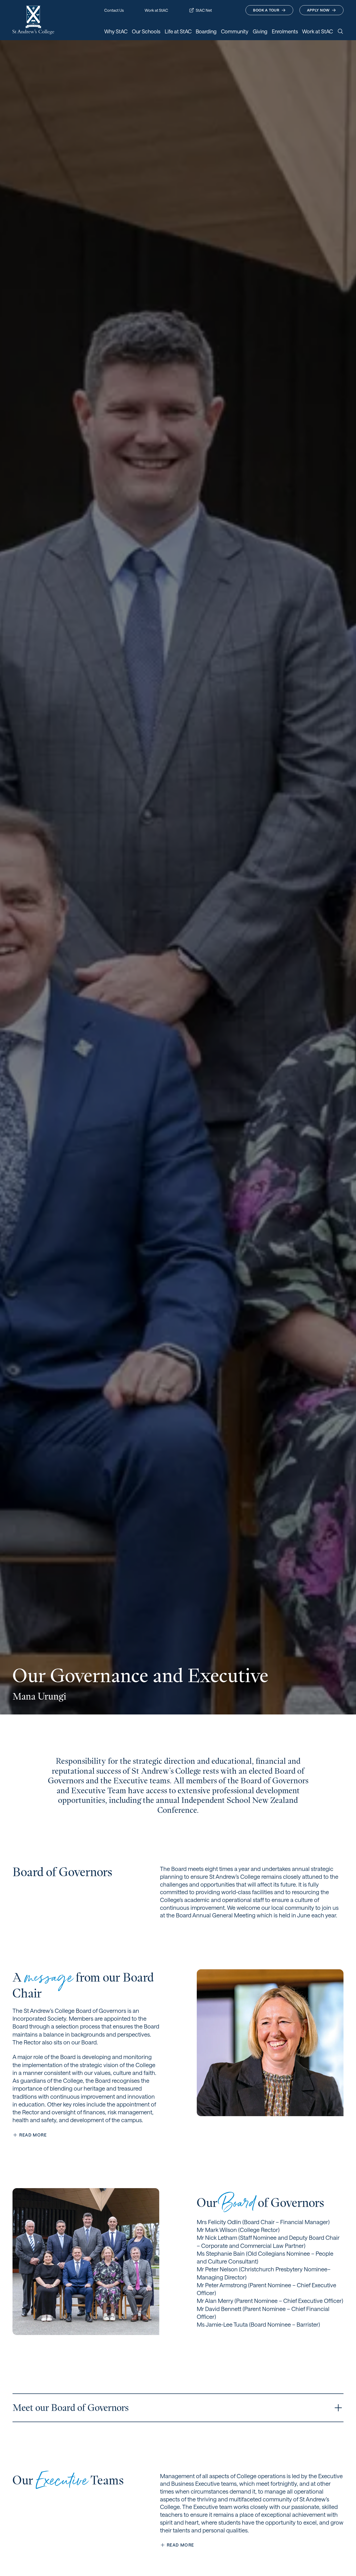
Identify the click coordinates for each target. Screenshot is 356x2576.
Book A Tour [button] (266, 10)
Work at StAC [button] (156, 10)
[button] (338, 2408)
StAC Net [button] (204, 10)
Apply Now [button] (318, 10)
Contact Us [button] (114, 10)
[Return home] (33, 20)
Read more (33, 2135)
